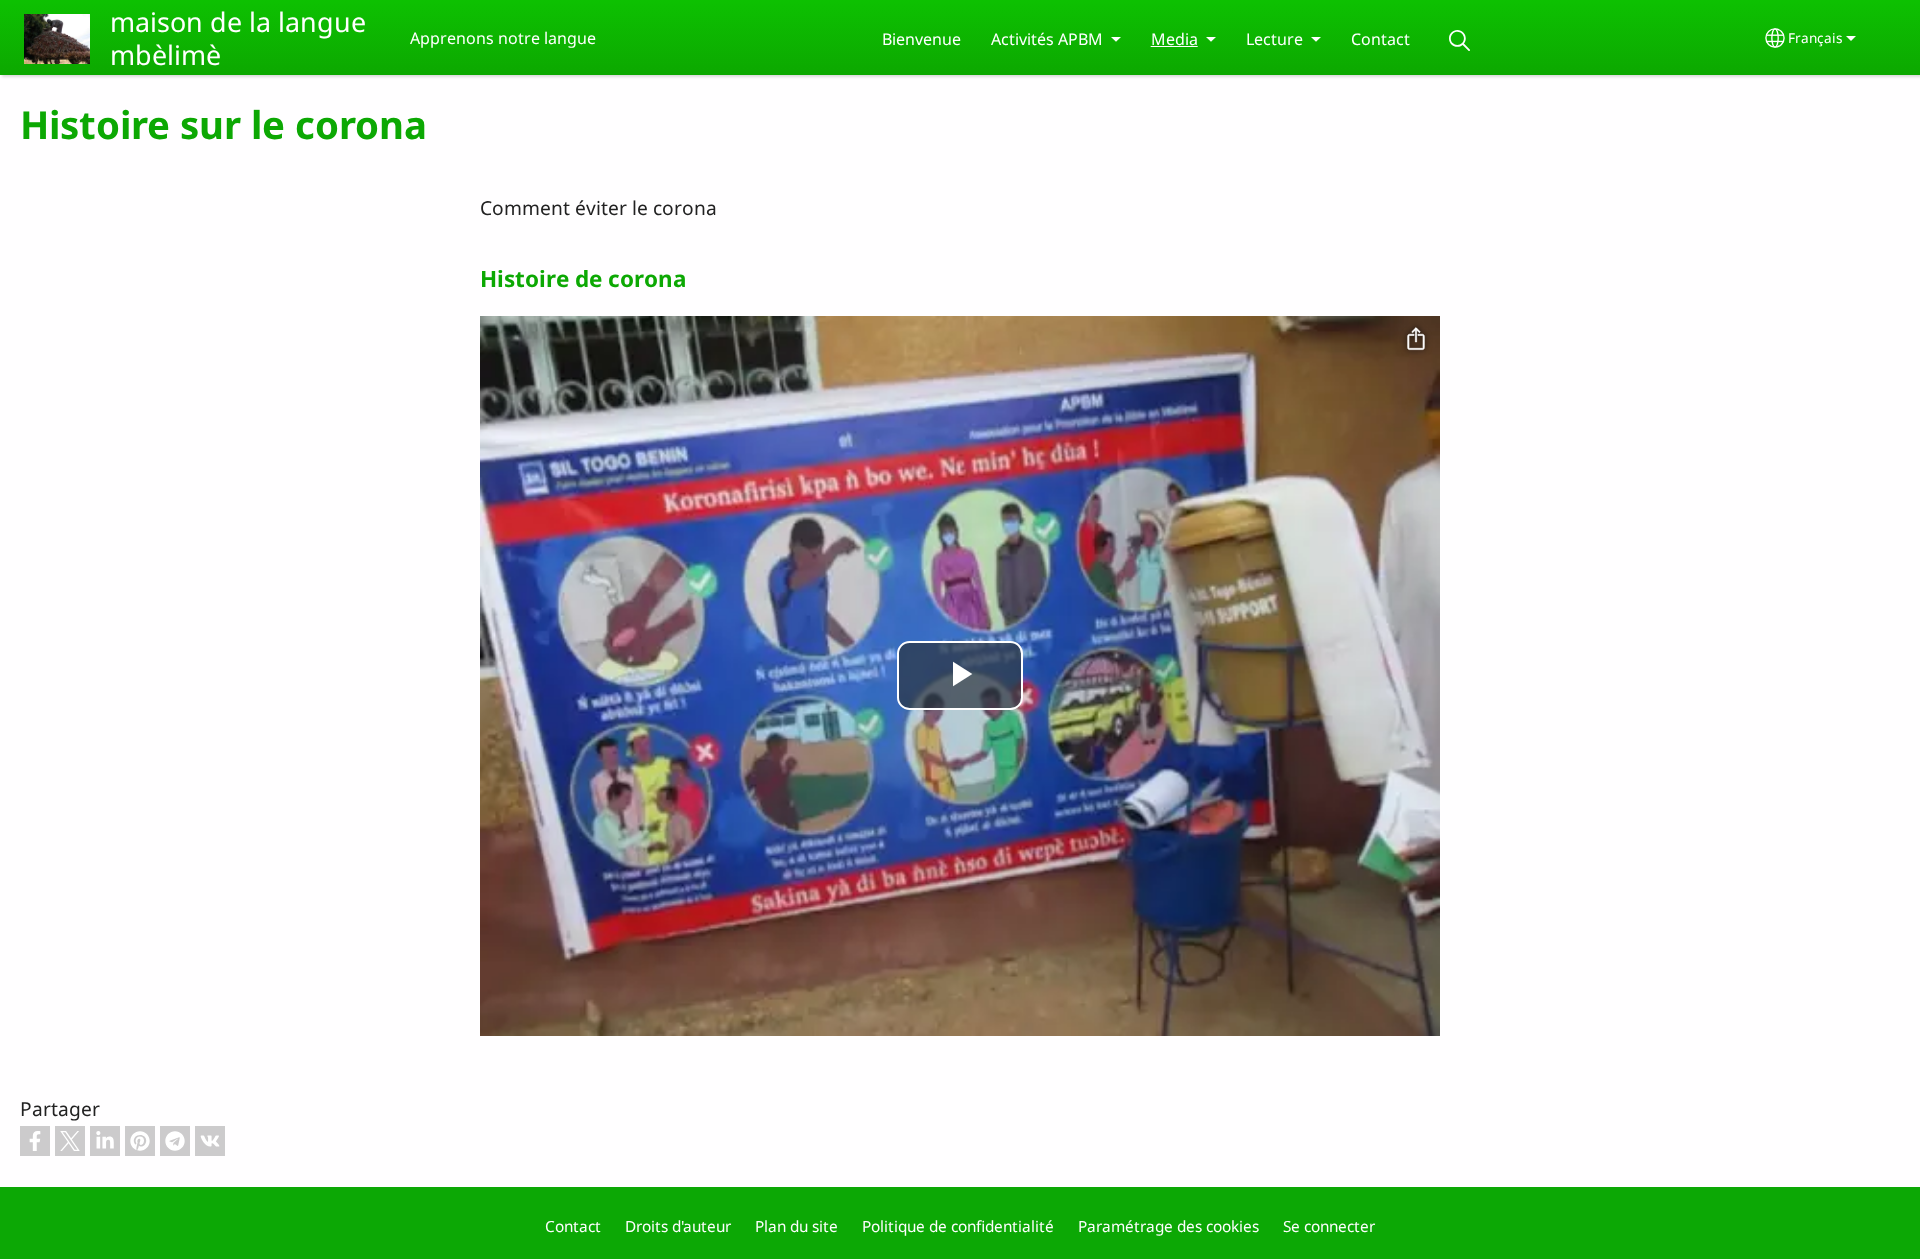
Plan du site (796, 1226)
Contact (1380, 39)
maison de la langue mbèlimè (238, 38)
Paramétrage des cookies (1168, 1226)
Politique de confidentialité (958, 1226)
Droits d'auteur (678, 1226)
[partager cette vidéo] (1416, 340)
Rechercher (1460, 40)
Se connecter (1329, 1226)
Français (1815, 37)
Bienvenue (921, 39)
